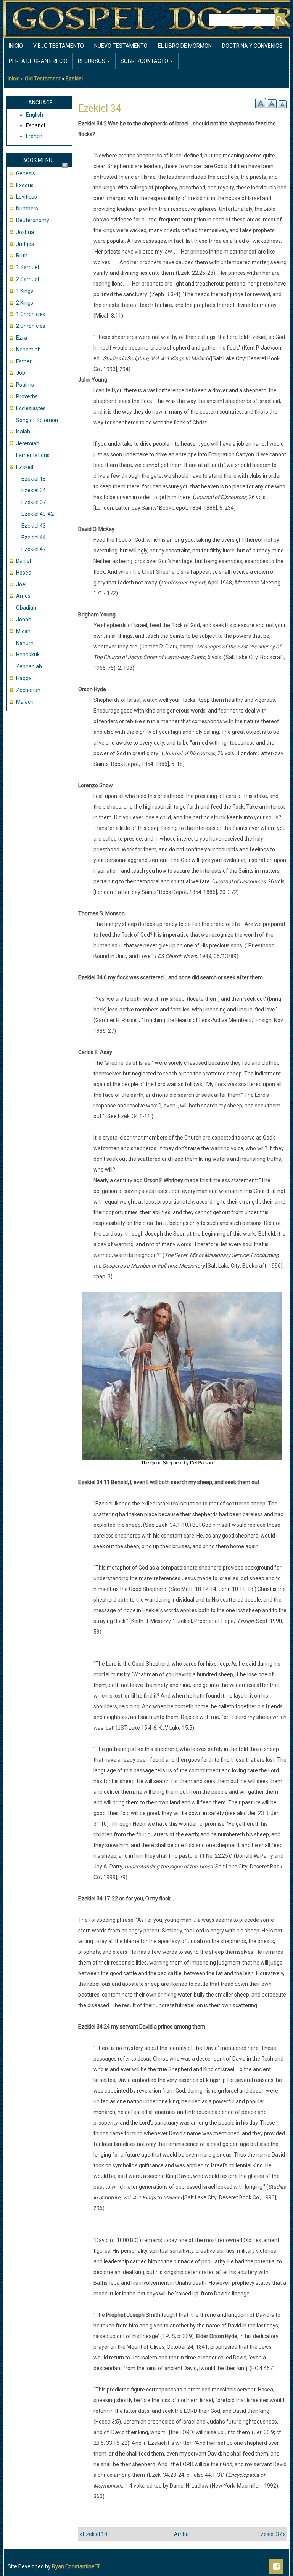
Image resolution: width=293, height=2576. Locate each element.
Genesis (26, 173)
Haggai (24, 678)
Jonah (24, 620)
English (35, 115)
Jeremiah (28, 443)
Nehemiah (28, 350)
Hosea (24, 573)
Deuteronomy (33, 220)
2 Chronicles (31, 326)
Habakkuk (28, 655)
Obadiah (26, 608)
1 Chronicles (31, 314)
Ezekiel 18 (34, 479)
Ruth (22, 255)
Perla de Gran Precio (38, 61)
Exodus (25, 185)
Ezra (22, 338)
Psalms (25, 385)
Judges (25, 244)
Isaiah (23, 432)
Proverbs (27, 396)
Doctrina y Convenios (252, 46)
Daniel (23, 561)
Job (21, 373)
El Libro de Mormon (185, 46)
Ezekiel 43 (34, 526)
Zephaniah (29, 666)
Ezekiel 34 (34, 490)
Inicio (16, 46)
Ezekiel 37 (34, 502)
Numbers (27, 209)
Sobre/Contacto (145, 61)
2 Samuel (27, 279)
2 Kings (25, 303)
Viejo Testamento (59, 46)
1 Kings (25, 291)
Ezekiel (74, 79)
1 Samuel (27, 267)
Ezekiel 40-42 (38, 514)
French (34, 136)
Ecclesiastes (31, 408)
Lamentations (33, 455)
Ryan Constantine (73, 2566)
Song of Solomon (37, 420)
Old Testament (43, 79)
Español (35, 125)
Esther (24, 361)
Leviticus (27, 197)
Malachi (25, 702)
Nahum (25, 643)
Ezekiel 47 (34, 549)
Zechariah (28, 690)
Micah (23, 631)
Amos (23, 596)
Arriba (181, 2534)
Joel (21, 584)
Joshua (25, 232)
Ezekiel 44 (34, 538)
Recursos (92, 61)
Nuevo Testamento (121, 46)
